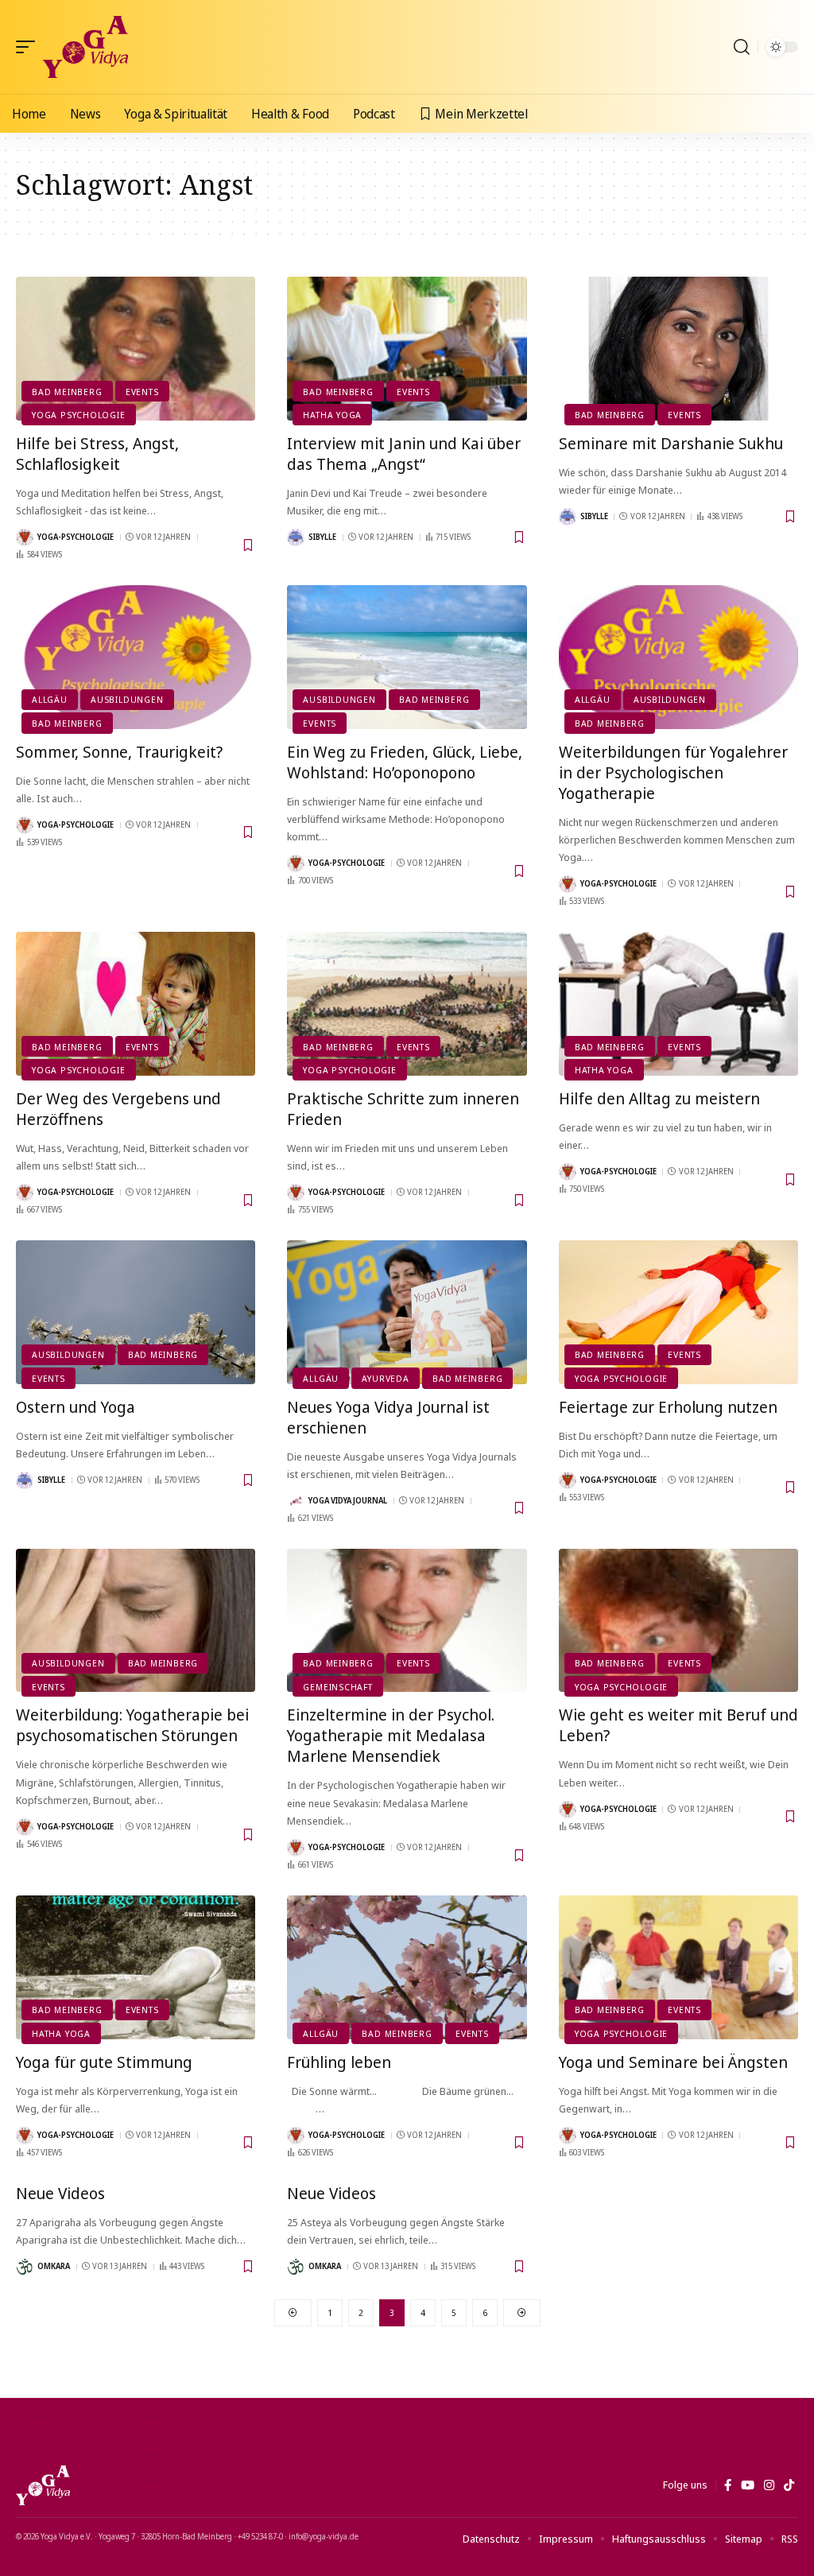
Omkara (54, 2266)
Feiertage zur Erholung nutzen (668, 1407)
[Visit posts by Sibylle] (296, 537)
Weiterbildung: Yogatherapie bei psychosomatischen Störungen (132, 1725)
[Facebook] (728, 2485)
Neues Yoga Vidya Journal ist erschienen (388, 1417)
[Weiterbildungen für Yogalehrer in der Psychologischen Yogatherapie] (678, 657)
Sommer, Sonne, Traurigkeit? (119, 752)
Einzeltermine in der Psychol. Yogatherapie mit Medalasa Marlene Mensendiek (391, 1735)
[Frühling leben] (407, 1967)
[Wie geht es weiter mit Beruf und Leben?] (678, 1621)
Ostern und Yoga (76, 1407)
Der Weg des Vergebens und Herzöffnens (118, 1109)
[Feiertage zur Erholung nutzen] (678, 1312)
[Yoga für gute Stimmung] (136, 1967)
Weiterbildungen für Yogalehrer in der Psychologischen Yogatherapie (673, 772)
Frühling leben (339, 2062)
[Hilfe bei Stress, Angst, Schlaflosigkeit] (136, 349)
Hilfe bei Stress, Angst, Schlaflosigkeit (97, 454)
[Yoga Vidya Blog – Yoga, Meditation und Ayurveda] (43, 2485)
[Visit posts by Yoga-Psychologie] (25, 537)
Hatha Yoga (332, 415)
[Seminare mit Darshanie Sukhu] (678, 349)
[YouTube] (748, 2485)
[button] (29, 47)
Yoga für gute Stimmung (104, 2062)
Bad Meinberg (67, 392)
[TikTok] (789, 2485)
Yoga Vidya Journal (348, 1500)
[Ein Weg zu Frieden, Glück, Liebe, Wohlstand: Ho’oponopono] (407, 657)
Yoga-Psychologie (76, 537)
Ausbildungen (127, 699)
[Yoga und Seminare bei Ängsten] (678, 1967)
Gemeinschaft (337, 1687)
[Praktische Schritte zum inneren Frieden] (407, 1004)
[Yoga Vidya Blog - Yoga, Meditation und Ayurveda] (85, 47)
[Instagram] (769, 2485)
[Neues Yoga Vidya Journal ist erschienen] (407, 1312)
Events (142, 392)
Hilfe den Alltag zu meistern (659, 1098)
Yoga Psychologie (78, 415)
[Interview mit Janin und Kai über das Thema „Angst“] (407, 349)
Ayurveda (385, 1378)
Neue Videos (60, 2193)
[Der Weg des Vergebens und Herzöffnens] (136, 1004)
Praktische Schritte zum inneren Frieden (403, 1109)
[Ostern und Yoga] (136, 1312)
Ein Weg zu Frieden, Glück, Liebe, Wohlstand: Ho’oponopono (405, 762)
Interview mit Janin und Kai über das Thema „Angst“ (404, 454)
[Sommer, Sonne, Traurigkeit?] (136, 657)
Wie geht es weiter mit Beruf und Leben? (678, 1725)
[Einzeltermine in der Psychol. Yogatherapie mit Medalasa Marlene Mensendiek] (407, 1621)
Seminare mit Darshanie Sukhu (671, 443)
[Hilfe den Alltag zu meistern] (678, 1004)
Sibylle (322, 537)
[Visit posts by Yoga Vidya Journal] (296, 1501)
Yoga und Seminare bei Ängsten (673, 2062)
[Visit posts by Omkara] (25, 2267)
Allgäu (50, 699)
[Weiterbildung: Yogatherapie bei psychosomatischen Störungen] (136, 1621)
